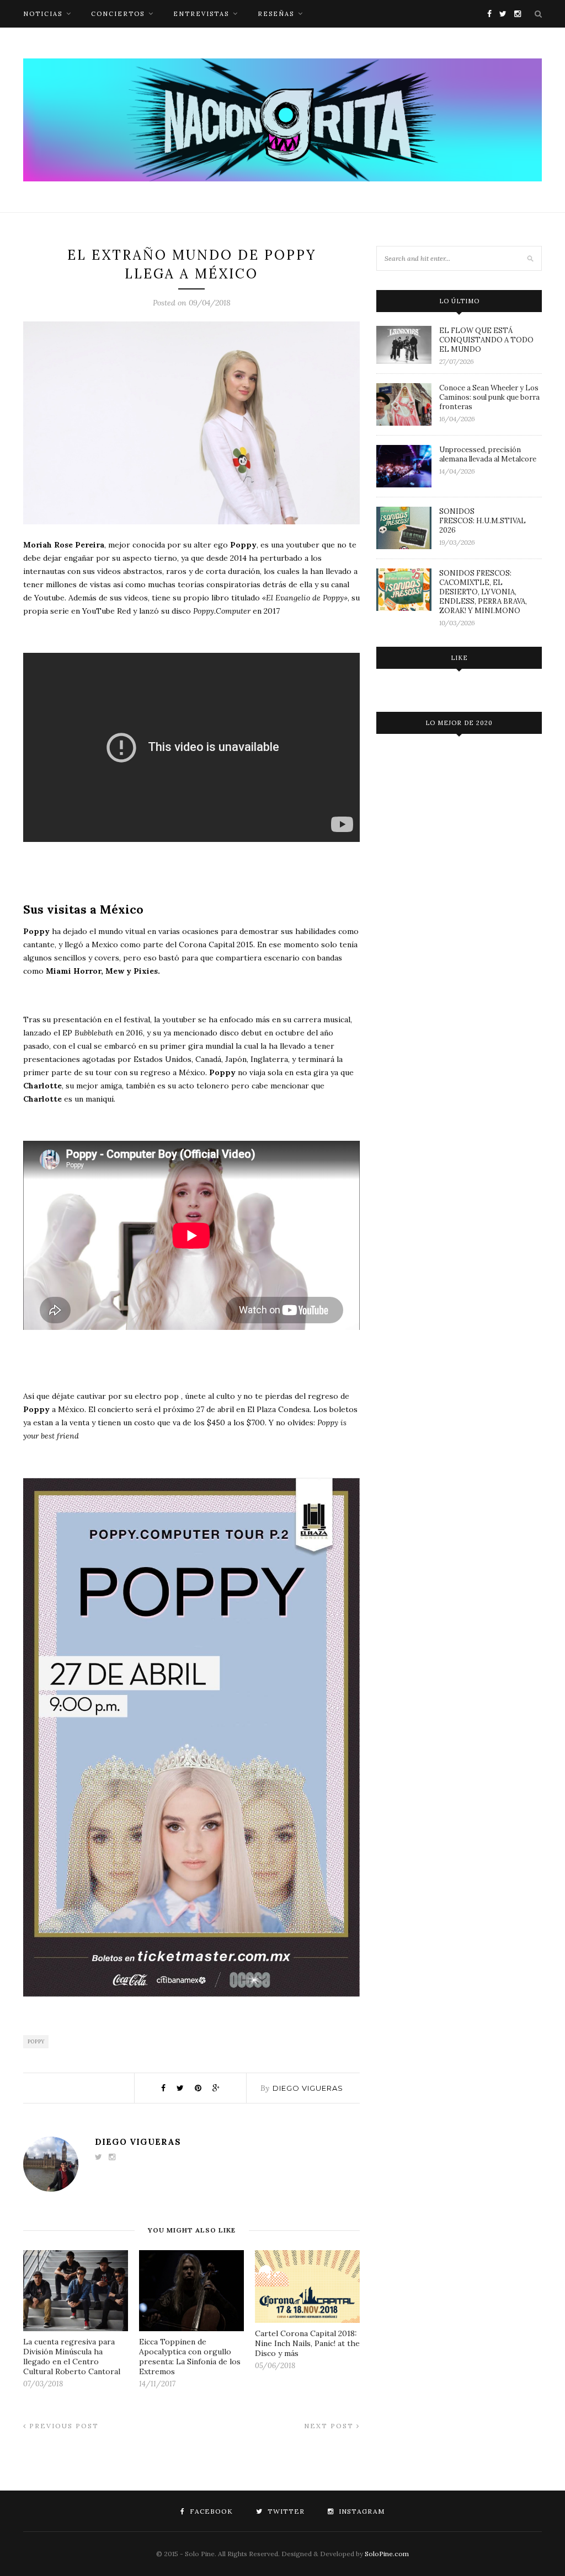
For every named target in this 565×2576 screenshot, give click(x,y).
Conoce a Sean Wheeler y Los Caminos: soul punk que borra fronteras (489, 397)
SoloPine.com (387, 2554)
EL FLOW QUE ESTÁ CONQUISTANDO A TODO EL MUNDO (486, 340)
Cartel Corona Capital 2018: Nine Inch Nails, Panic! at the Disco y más (307, 2343)
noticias (43, 14)
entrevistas (201, 14)
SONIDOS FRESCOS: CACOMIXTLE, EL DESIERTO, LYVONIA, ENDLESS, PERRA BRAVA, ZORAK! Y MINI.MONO (483, 592)
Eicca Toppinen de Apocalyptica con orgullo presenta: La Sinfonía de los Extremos (190, 2357)
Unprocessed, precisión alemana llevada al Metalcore (488, 454)
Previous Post (63, 2426)
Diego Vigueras (308, 2088)
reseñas (276, 14)
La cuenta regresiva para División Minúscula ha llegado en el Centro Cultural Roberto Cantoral (72, 2357)
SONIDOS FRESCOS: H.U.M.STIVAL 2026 (483, 521)
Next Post (330, 2426)
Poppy (36, 2041)
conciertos (118, 14)
